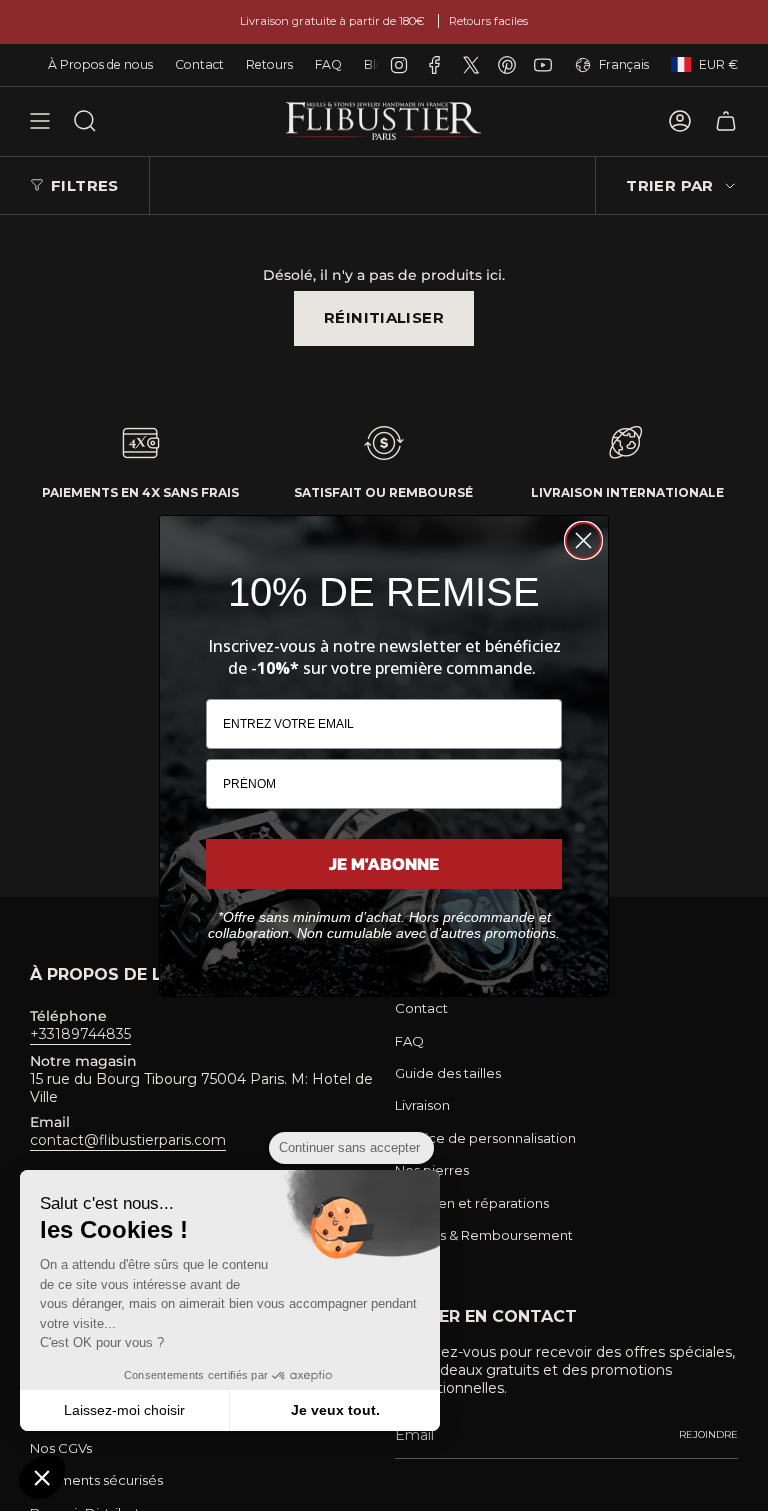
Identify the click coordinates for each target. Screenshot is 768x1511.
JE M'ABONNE (384, 863)
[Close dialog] (583, 540)
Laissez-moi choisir (124, 1410)
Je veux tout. (335, 1410)
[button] (42, 1477)
